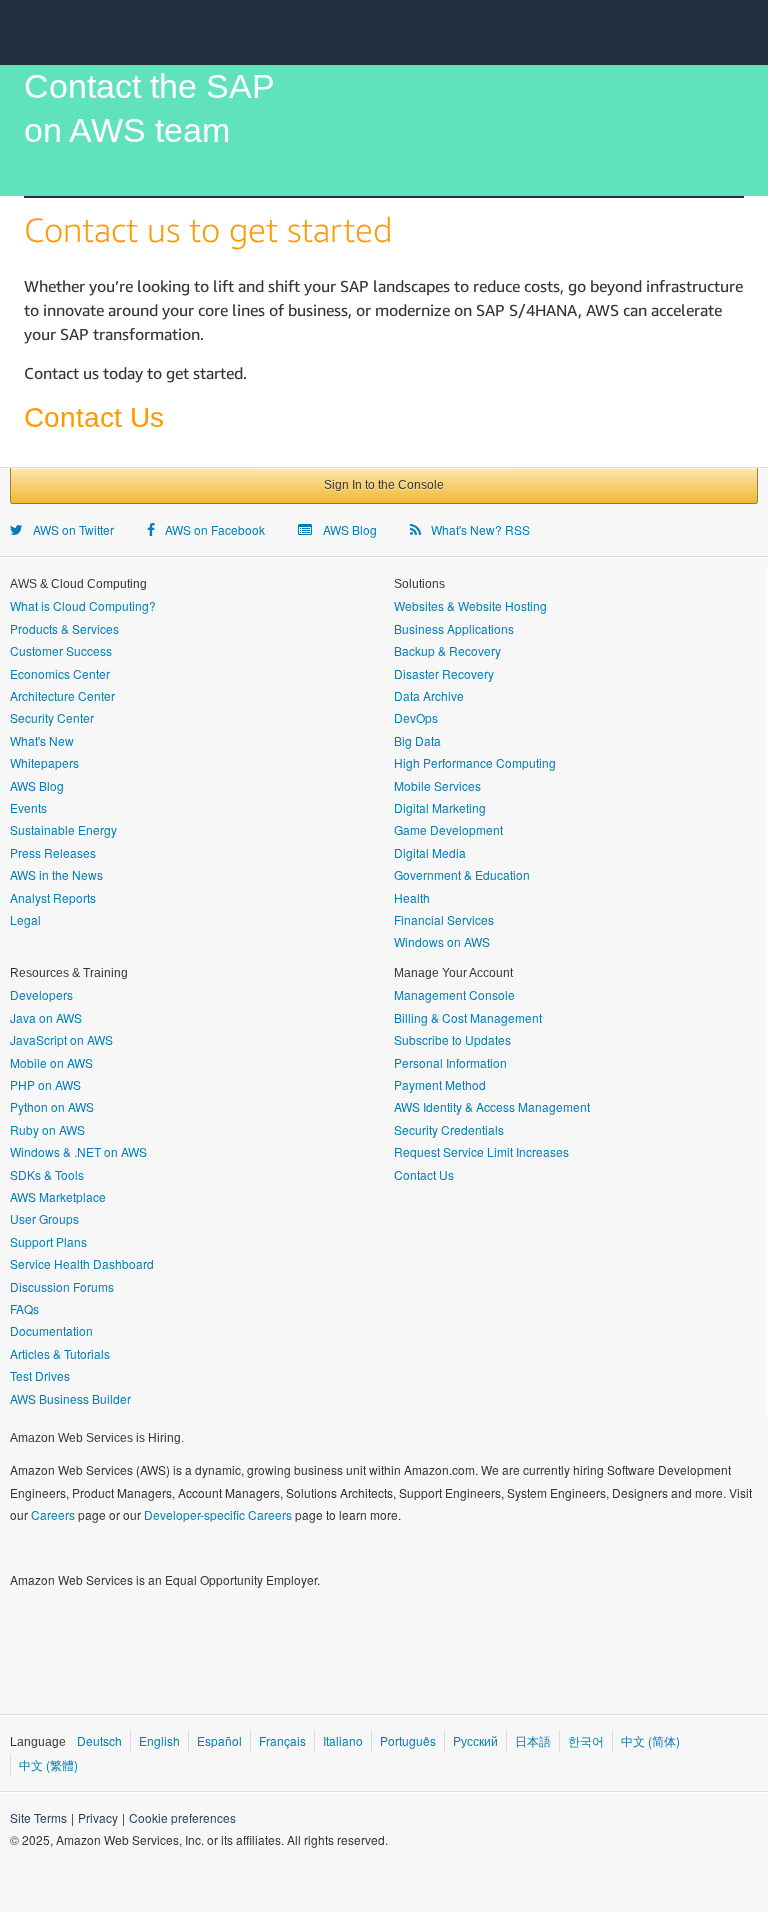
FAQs (24, 1308)
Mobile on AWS (51, 1062)
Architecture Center (62, 695)
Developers (41, 994)
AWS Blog (346, 529)
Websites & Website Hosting (470, 605)
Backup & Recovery (447, 650)
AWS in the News (56, 874)
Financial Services (444, 919)
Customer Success (61, 650)
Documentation (51, 1330)
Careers (53, 1514)
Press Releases (53, 852)
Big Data (417, 740)
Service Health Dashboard (82, 1263)
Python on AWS (52, 1106)
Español (219, 1740)
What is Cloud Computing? (83, 605)
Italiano (343, 1740)
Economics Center (60, 673)
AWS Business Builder (70, 1398)
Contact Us (424, 1174)
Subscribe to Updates (452, 1039)
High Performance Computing (475, 762)
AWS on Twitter (70, 529)
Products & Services (64, 628)
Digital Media (430, 852)
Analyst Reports (53, 897)
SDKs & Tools (47, 1174)
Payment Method (440, 1084)
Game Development (448, 829)
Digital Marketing (440, 807)
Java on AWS (46, 1017)
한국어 (586, 1740)
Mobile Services (437, 785)
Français (282, 1740)
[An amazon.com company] (665, 1693)
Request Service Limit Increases (481, 1151)
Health (412, 897)
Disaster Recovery (444, 673)
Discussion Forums (62, 1286)
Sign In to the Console (384, 485)
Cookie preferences (182, 1817)
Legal (25, 919)
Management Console (454, 994)
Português (408, 1740)
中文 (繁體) (48, 1764)
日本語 (533, 1740)
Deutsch (99, 1740)
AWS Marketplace (58, 1196)
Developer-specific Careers (218, 1514)
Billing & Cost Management (468, 1017)
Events (28, 807)
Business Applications (454, 628)
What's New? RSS (477, 529)
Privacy (98, 1817)
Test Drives (40, 1375)
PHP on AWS (45, 1084)
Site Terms (38, 1817)
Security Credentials (449, 1129)
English (159, 1740)
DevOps (416, 717)
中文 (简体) (650, 1740)
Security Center (52, 717)
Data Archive (429, 695)
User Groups (44, 1218)
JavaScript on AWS (61, 1039)
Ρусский (475, 1740)
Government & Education (462, 874)
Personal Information (450, 1062)
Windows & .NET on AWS (78, 1151)
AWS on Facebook (212, 529)
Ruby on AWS (47, 1129)
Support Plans (48, 1241)
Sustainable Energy (63, 829)
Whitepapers (44, 762)
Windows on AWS (442, 941)
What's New (42, 740)
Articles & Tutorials (60, 1353)
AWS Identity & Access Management (492, 1106)
